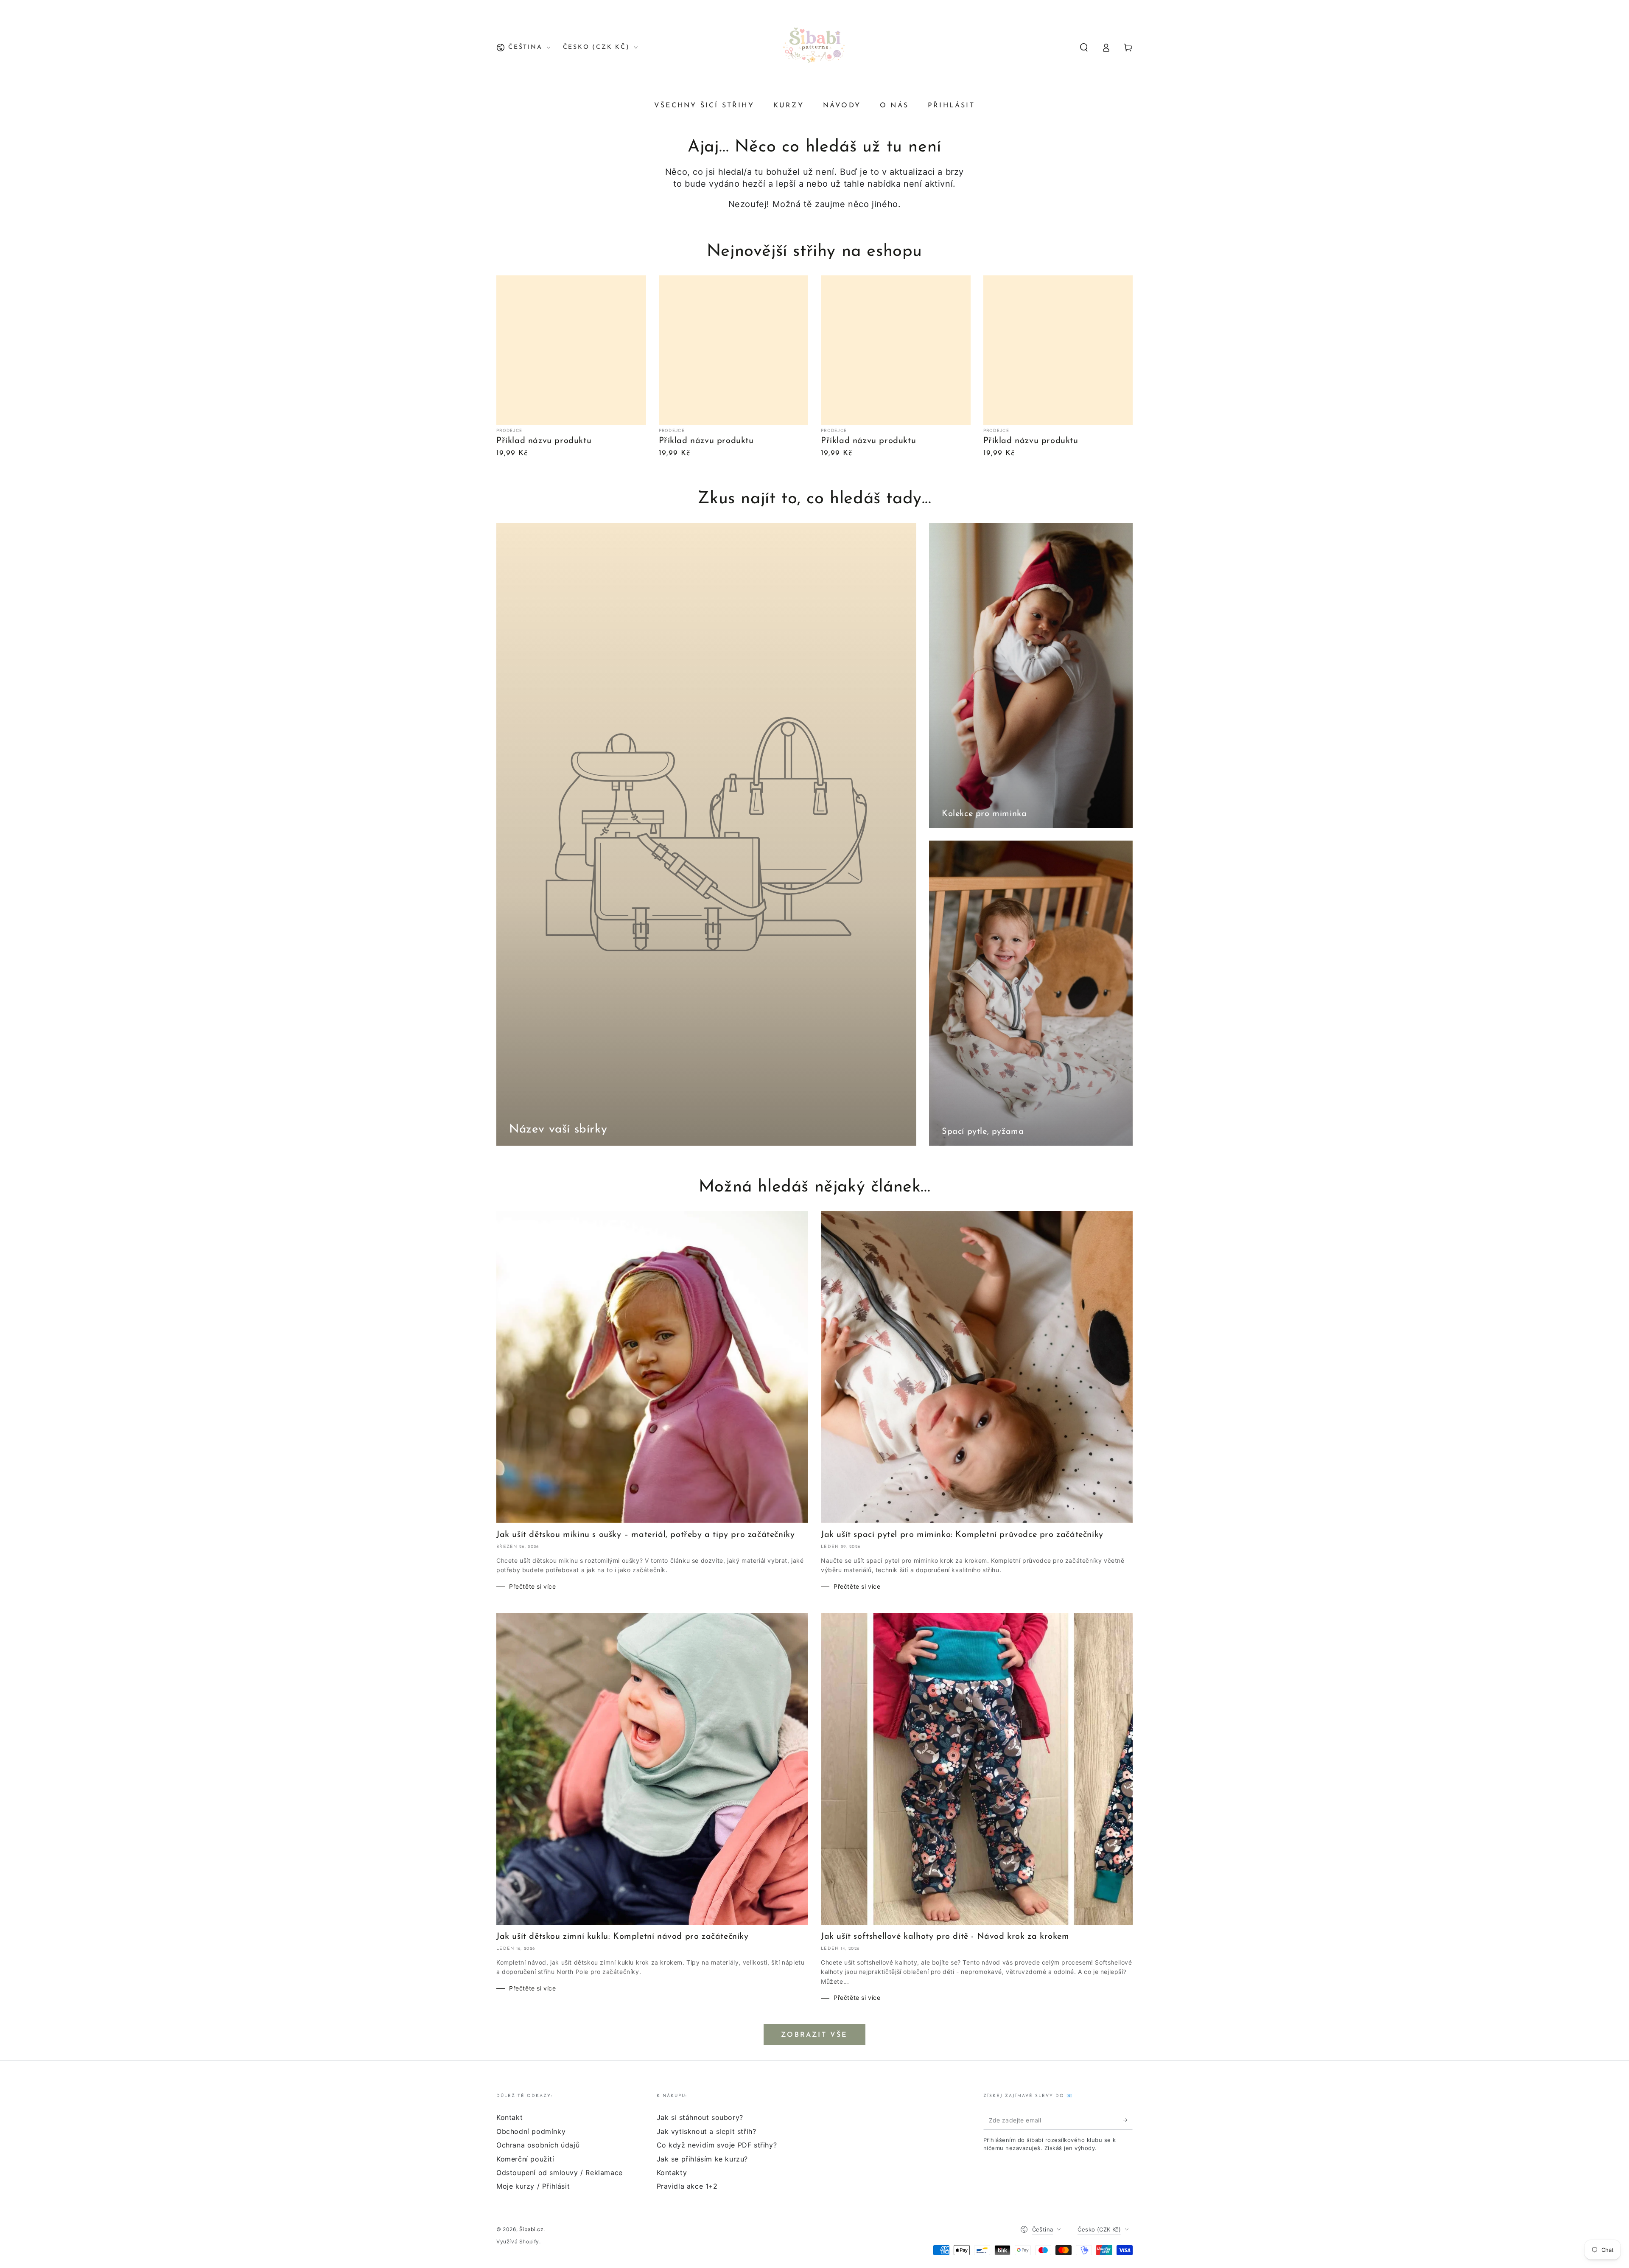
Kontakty (672, 2173)
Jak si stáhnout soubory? (700, 2117)
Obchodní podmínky (531, 2131)
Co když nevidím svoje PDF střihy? (717, 2145)
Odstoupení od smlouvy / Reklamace (560, 2173)
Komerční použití (525, 2159)
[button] (1084, 48)
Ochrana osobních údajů (538, 2145)
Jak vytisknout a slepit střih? (707, 2131)
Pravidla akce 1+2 (687, 2186)
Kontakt (509, 2117)
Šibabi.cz (531, 2229)
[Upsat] (1128, 2120)
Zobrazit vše (814, 2035)
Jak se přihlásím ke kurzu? (703, 2159)
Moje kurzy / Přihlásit (533, 2186)
